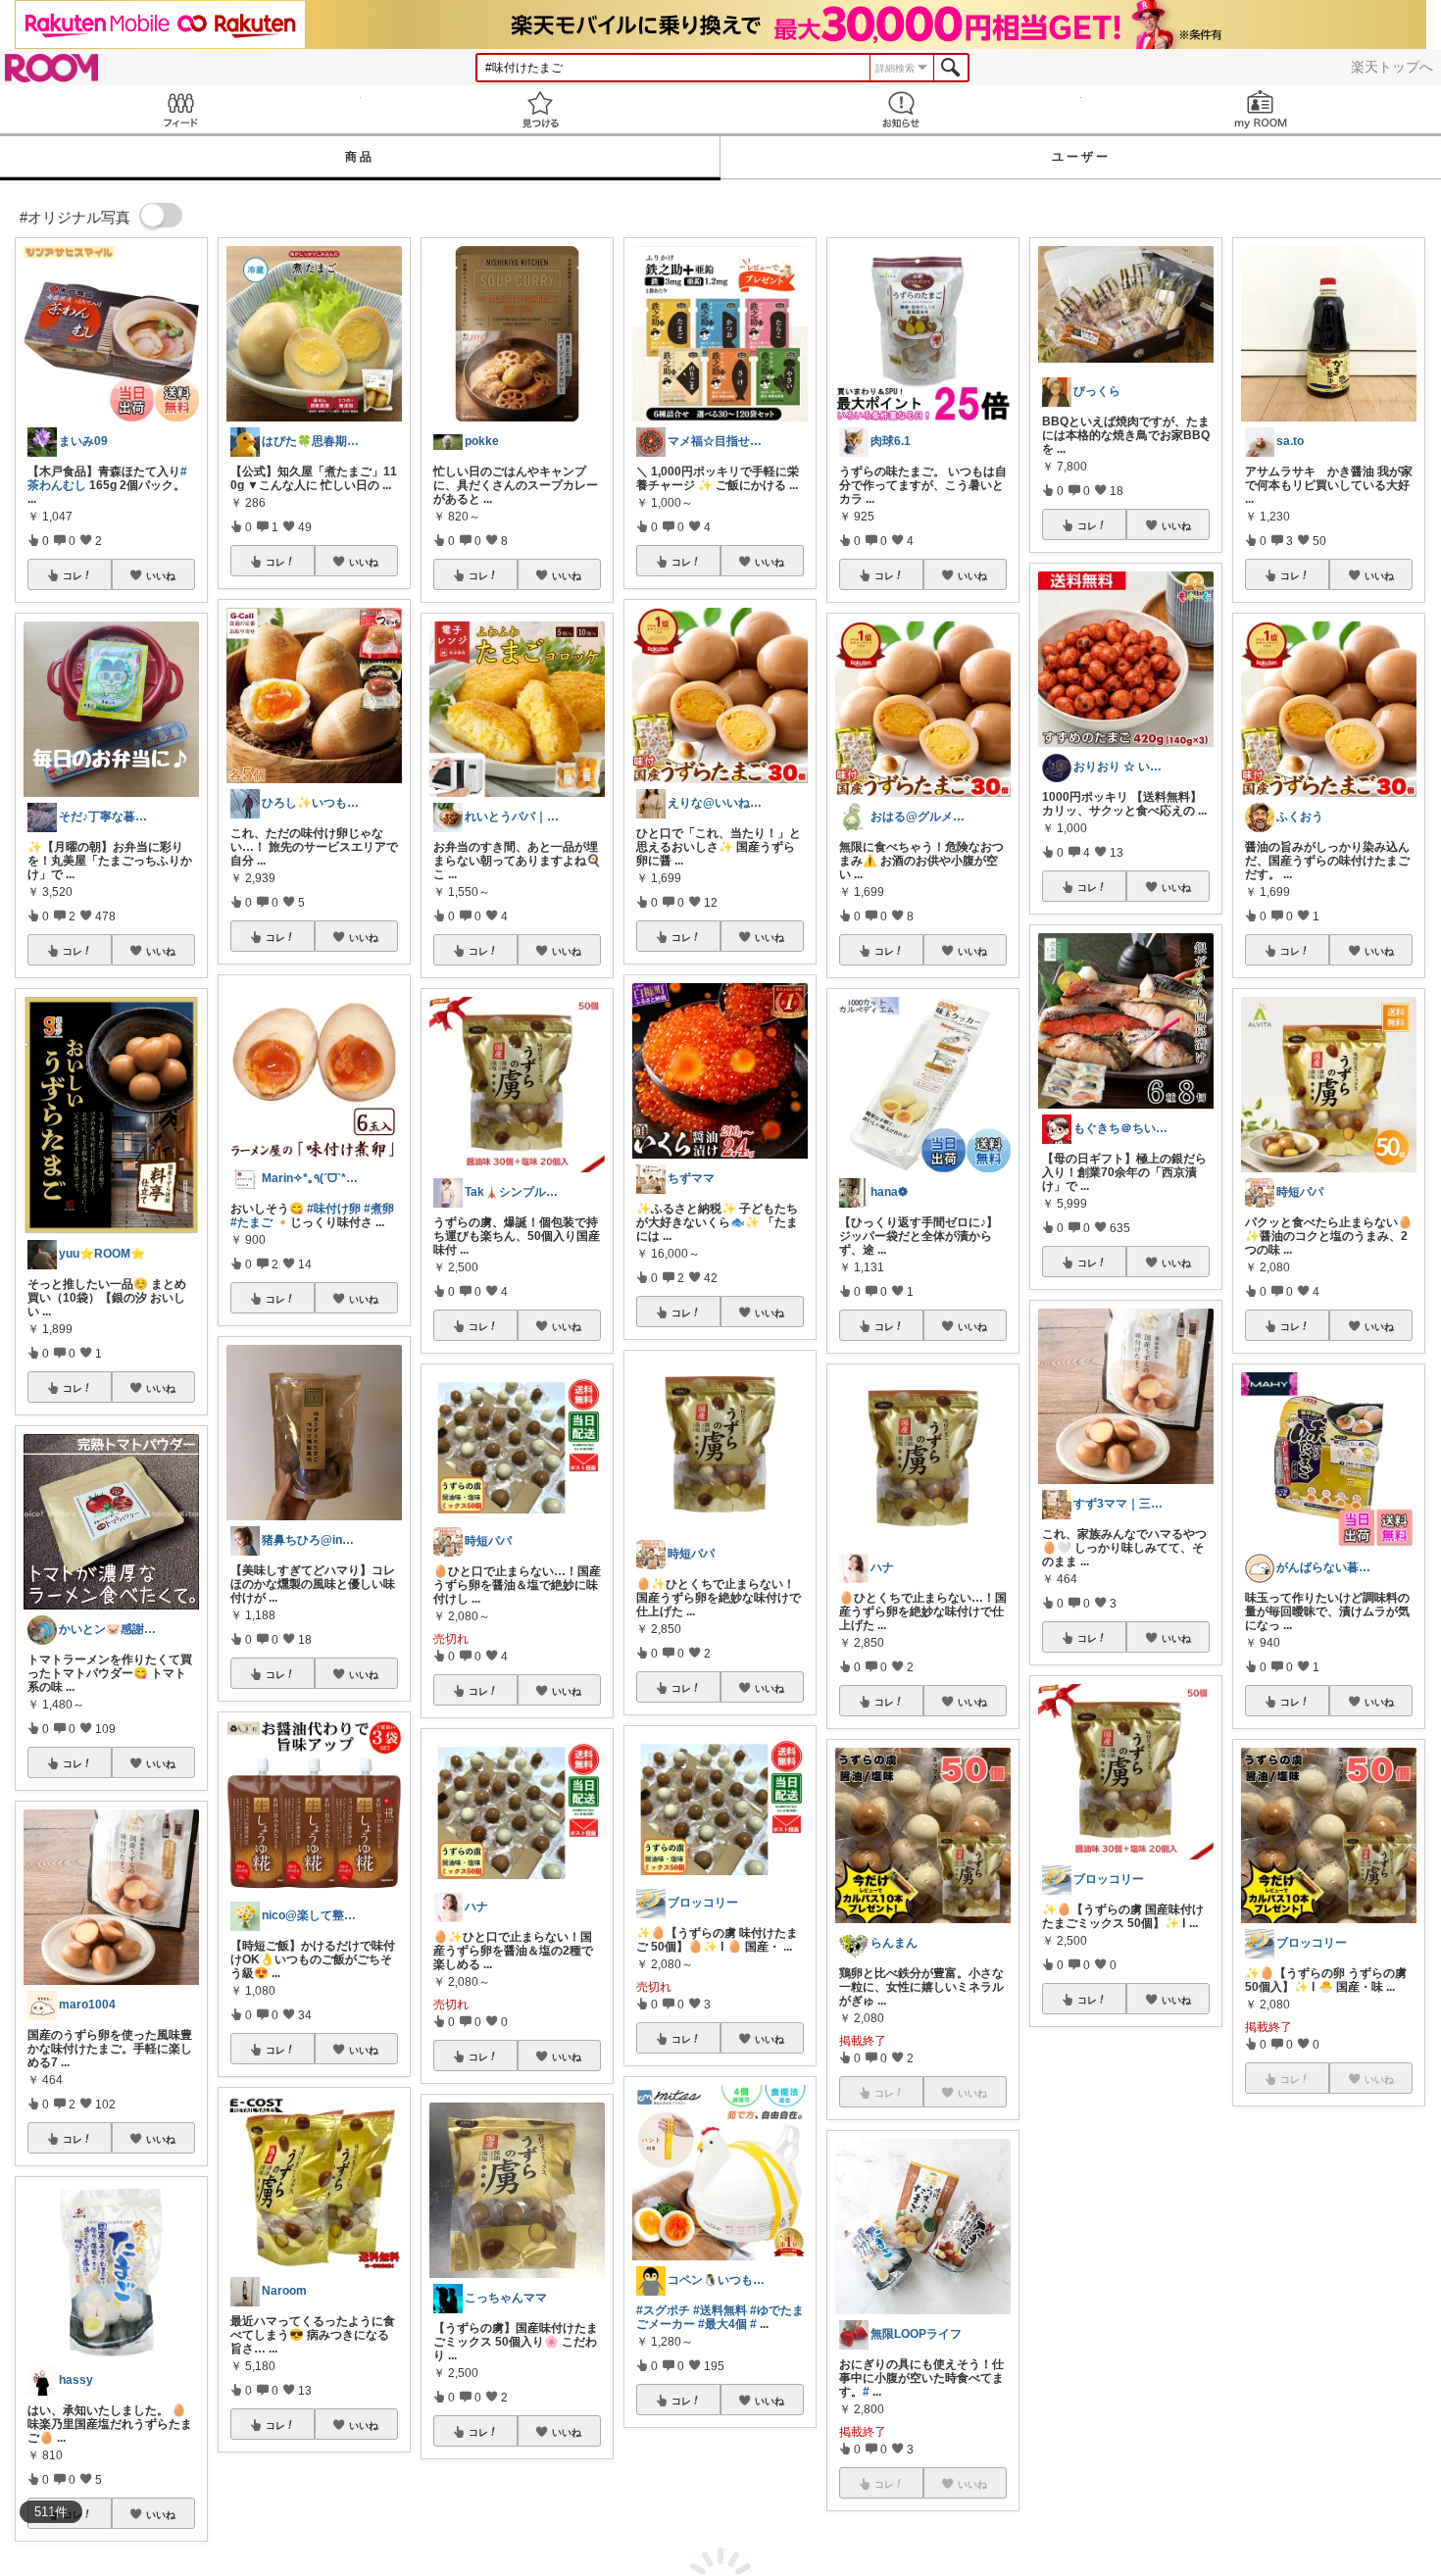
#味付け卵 (334, 1209)
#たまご (251, 1222)
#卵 (1343, 2314)
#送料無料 (720, 2310)
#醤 (1362, 2314)
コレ (73, 575)
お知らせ (901, 109)
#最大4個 (722, 2324)
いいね (161, 575)
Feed (180, 109)
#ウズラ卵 (1307, 2314)
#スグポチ (663, 2310)
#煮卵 (379, 1209)
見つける (541, 109)
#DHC (1059, 2271)
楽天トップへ (1392, 67)
